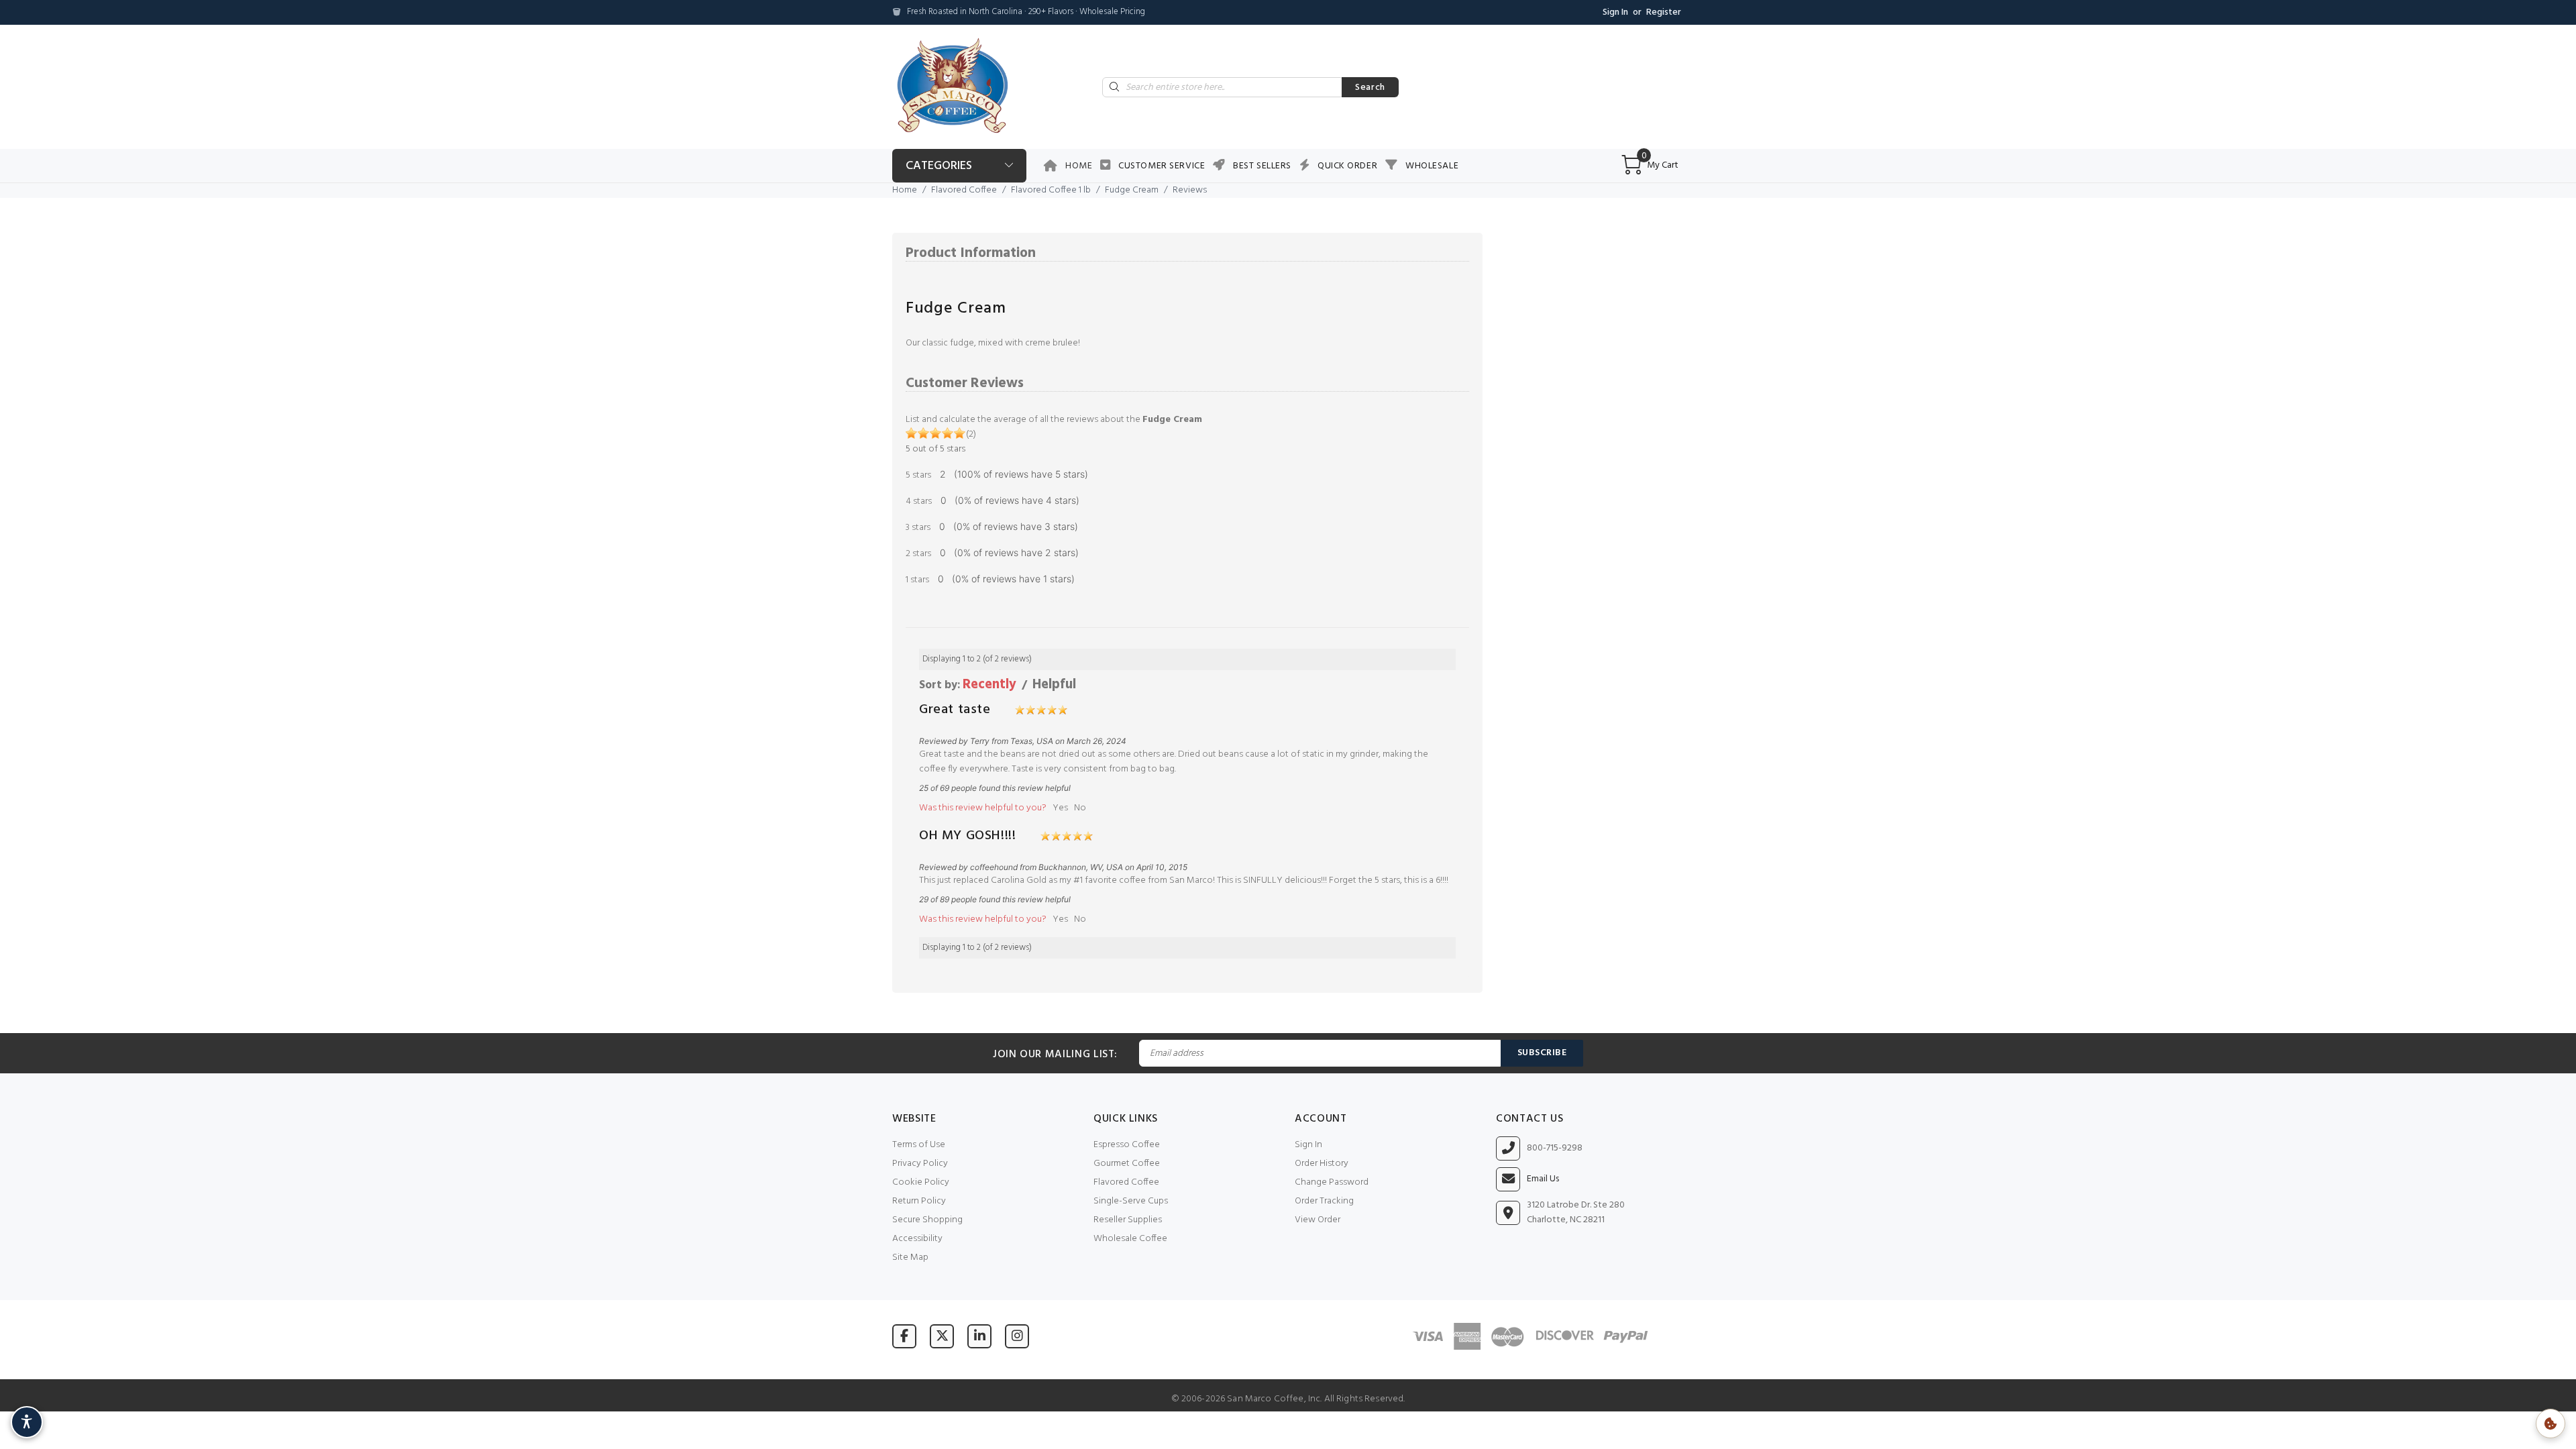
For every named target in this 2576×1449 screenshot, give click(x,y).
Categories (939, 166)
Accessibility (917, 1239)
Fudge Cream (1132, 190)
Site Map (910, 1257)
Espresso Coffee (1127, 1145)
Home (1079, 166)
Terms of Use (919, 1145)
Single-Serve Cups (1131, 1201)
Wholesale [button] (1432, 166)
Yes (1060, 808)
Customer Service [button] (1162, 166)
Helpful (1054, 685)
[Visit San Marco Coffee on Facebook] (904, 1336)
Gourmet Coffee (1127, 1164)
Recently (989, 685)
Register (1664, 12)
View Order (1318, 1220)
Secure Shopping (927, 1220)
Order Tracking (1324, 1201)
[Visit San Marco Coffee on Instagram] (1017, 1336)
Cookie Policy (921, 1182)
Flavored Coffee (964, 190)
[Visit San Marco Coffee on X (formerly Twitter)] (942, 1336)
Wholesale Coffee (1130, 1239)
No (1080, 808)
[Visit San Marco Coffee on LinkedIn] (979, 1336)
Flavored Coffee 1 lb (1051, 190)
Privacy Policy (920, 1164)
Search (1370, 88)
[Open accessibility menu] (27, 1422)
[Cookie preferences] (2551, 1424)
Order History (1322, 1164)
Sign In (1615, 12)
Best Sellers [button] (1262, 166)
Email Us (1543, 1179)
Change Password (1332, 1182)
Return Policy (919, 1201)
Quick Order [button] (1347, 166)
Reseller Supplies (1128, 1220)
